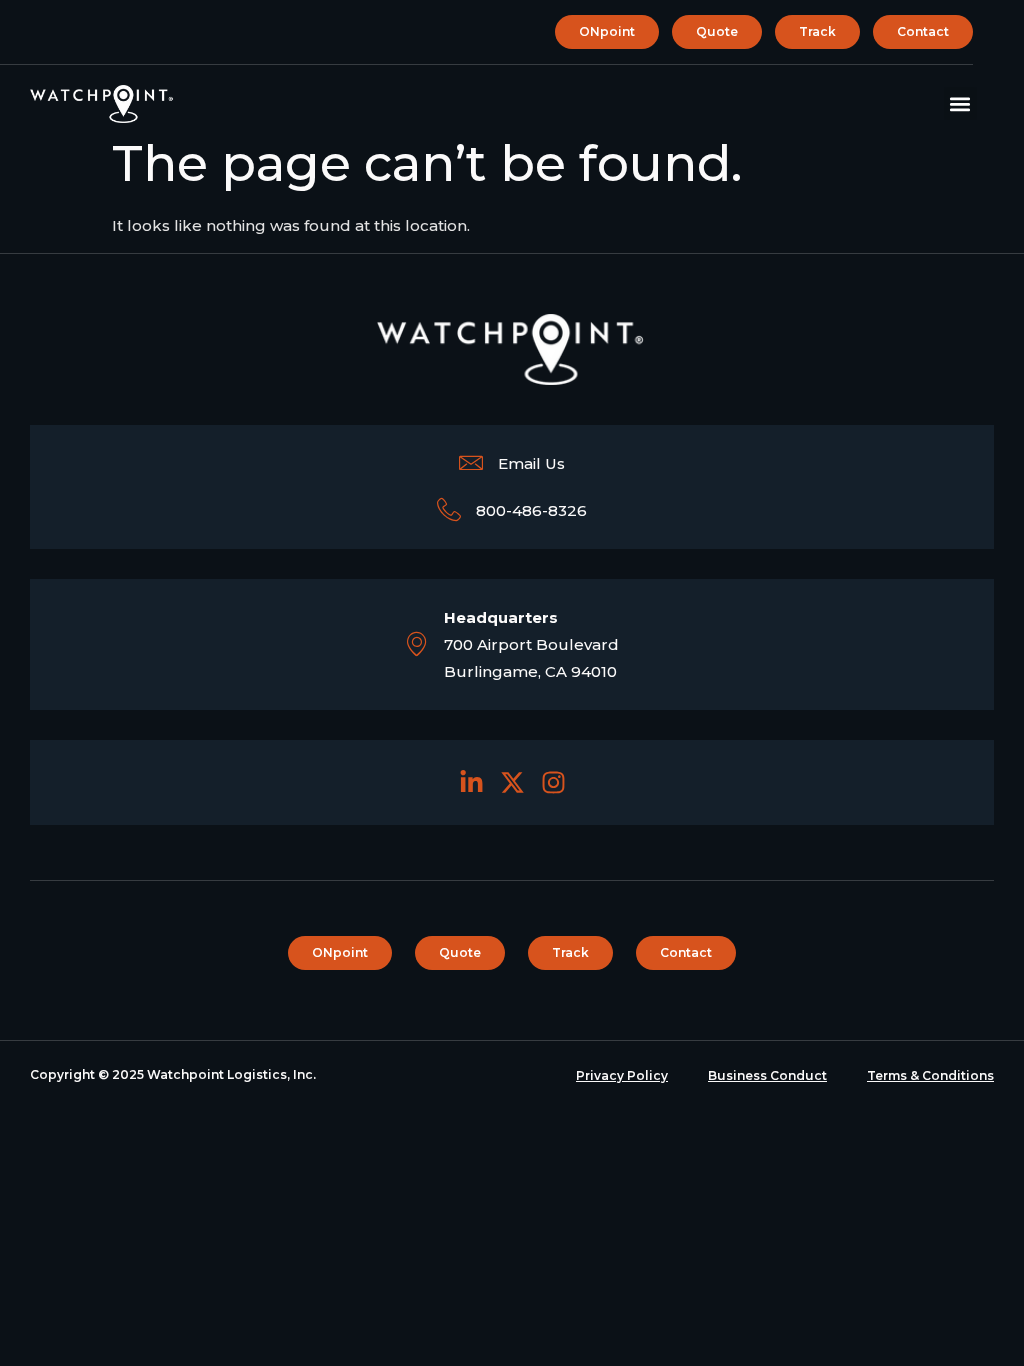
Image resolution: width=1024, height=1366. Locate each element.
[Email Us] (471, 463)
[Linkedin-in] (471, 782)
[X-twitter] (512, 782)
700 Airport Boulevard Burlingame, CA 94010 (531, 644)
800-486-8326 (531, 510)
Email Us (531, 463)
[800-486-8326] (449, 510)
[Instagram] (553, 782)
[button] (960, 103)
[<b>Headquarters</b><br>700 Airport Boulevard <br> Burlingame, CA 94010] (417, 644)
